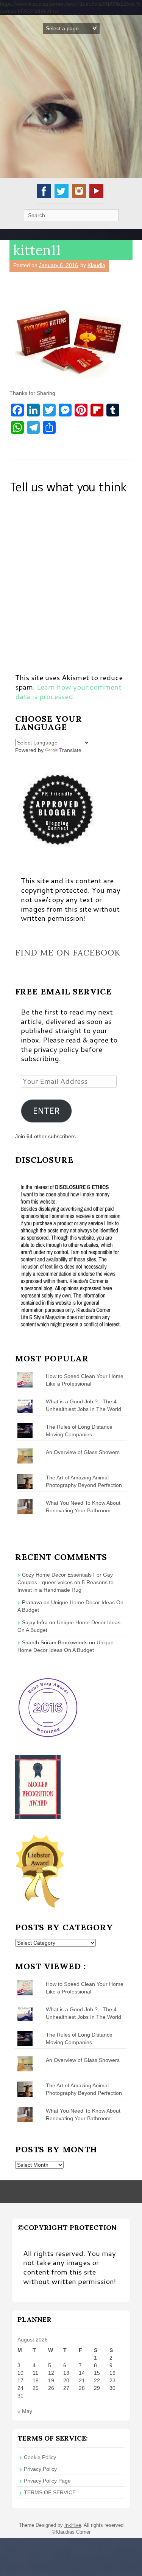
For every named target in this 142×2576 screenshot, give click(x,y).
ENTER (46, 1111)
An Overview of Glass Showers (83, 1452)
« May (25, 2411)
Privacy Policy (40, 2469)
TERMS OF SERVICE (50, 2492)
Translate (70, 750)
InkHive (73, 2525)
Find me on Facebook (68, 952)
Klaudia (96, 265)
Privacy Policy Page (47, 2481)
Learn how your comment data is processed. (68, 691)
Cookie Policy (40, 2457)
